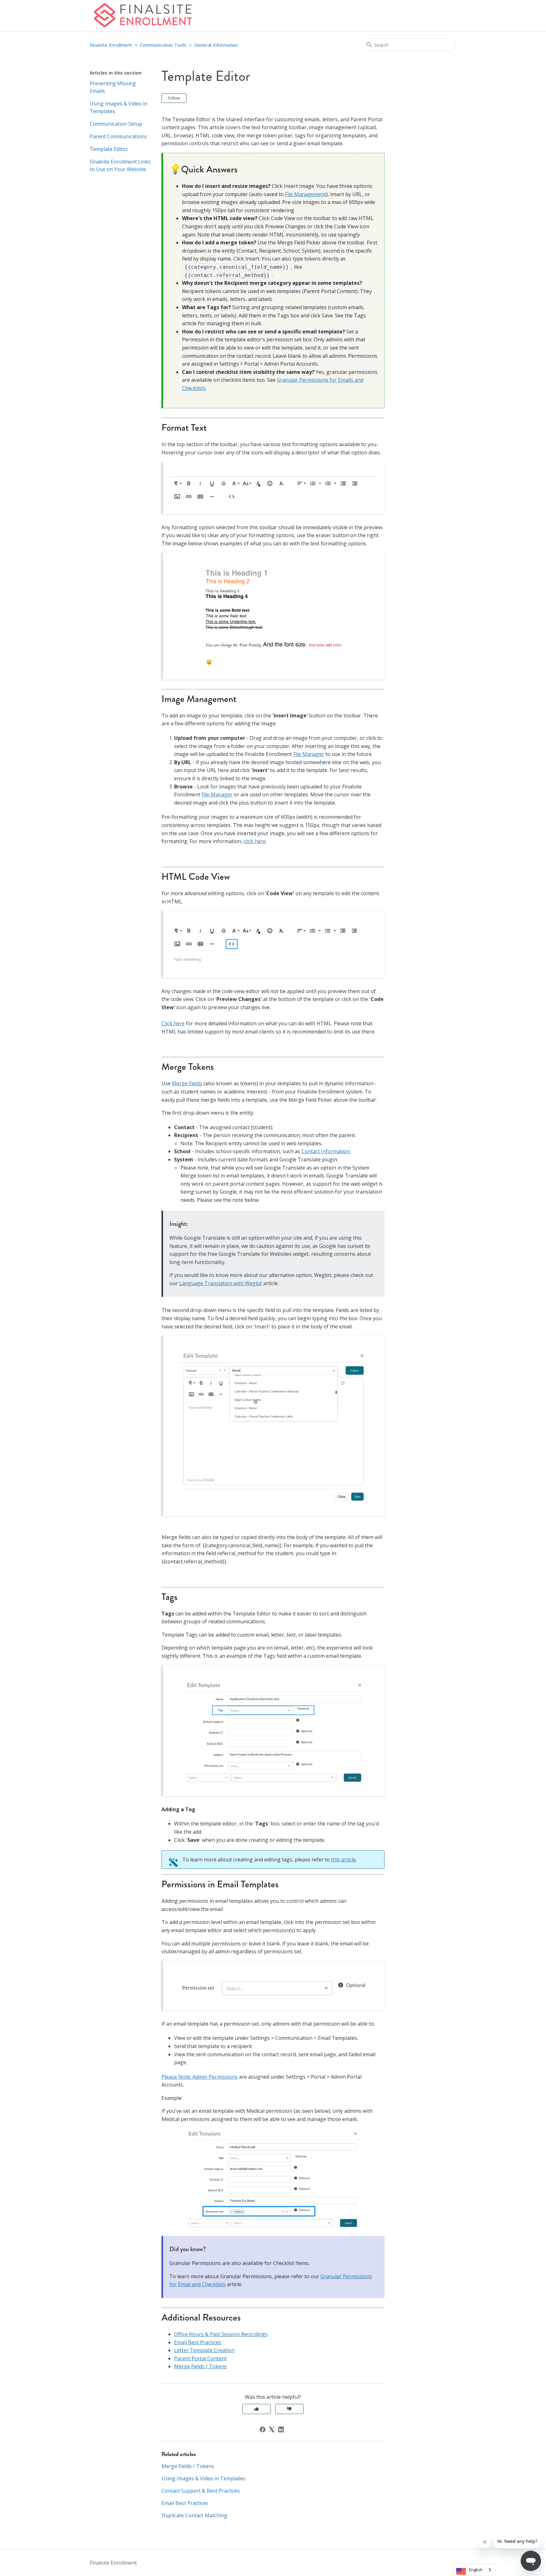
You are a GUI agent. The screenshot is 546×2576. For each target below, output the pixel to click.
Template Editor (109, 149)
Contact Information (326, 1151)
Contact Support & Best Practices (201, 2491)
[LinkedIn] (281, 2429)
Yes (257, 2409)
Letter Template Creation (204, 2350)
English (476, 2570)
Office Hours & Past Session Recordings (221, 2334)
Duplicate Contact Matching (194, 2515)
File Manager (309, 754)
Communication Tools (163, 45)
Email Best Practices (198, 2342)
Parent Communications (118, 136)
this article (343, 1860)
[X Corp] (272, 2429)
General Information (216, 45)
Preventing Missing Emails (113, 87)
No (289, 2409)
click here (255, 841)
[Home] (143, 16)
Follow (174, 98)
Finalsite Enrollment (111, 45)
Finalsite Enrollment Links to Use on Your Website (120, 165)
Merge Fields (187, 1083)
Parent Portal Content (200, 2358)
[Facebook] (263, 2429)
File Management (306, 194)
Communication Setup (116, 124)
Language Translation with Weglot (221, 1283)
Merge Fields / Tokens (200, 2366)
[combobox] (474, 2570)
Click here (173, 1023)
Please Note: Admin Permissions (200, 2077)
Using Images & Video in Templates (118, 107)
